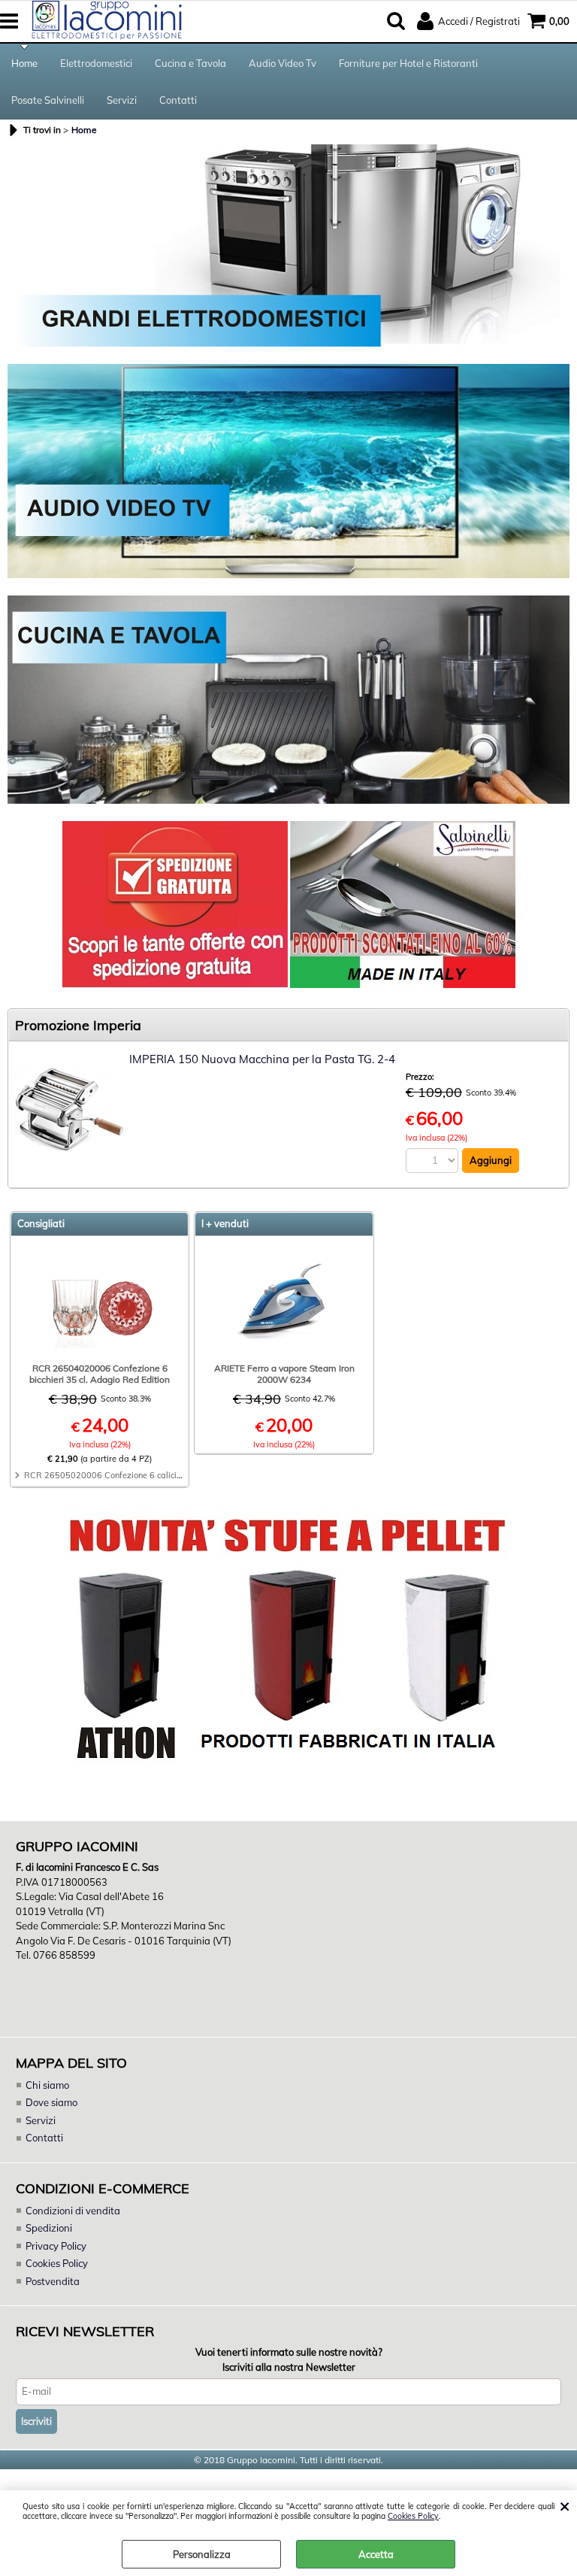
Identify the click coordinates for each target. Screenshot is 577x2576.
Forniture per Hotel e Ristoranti (408, 63)
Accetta (376, 2554)
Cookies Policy (413, 2516)
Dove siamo (51, 2102)
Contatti (178, 100)
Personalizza (202, 2554)
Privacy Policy (56, 2246)
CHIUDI (565, 2505)
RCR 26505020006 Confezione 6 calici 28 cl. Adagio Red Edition (151, 1475)
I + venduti (225, 1223)
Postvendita (53, 2281)
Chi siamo (47, 2085)
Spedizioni (49, 2228)
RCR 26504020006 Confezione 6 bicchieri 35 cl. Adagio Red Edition (100, 1374)
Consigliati (41, 1223)
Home (24, 63)
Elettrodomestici (96, 63)
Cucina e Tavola (190, 63)
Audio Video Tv (282, 63)
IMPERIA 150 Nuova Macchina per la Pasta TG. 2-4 (262, 1059)
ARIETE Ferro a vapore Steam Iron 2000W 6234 (284, 1374)
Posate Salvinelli (48, 100)
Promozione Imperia (78, 1025)
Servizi (122, 100)
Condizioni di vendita (73, 2211)
